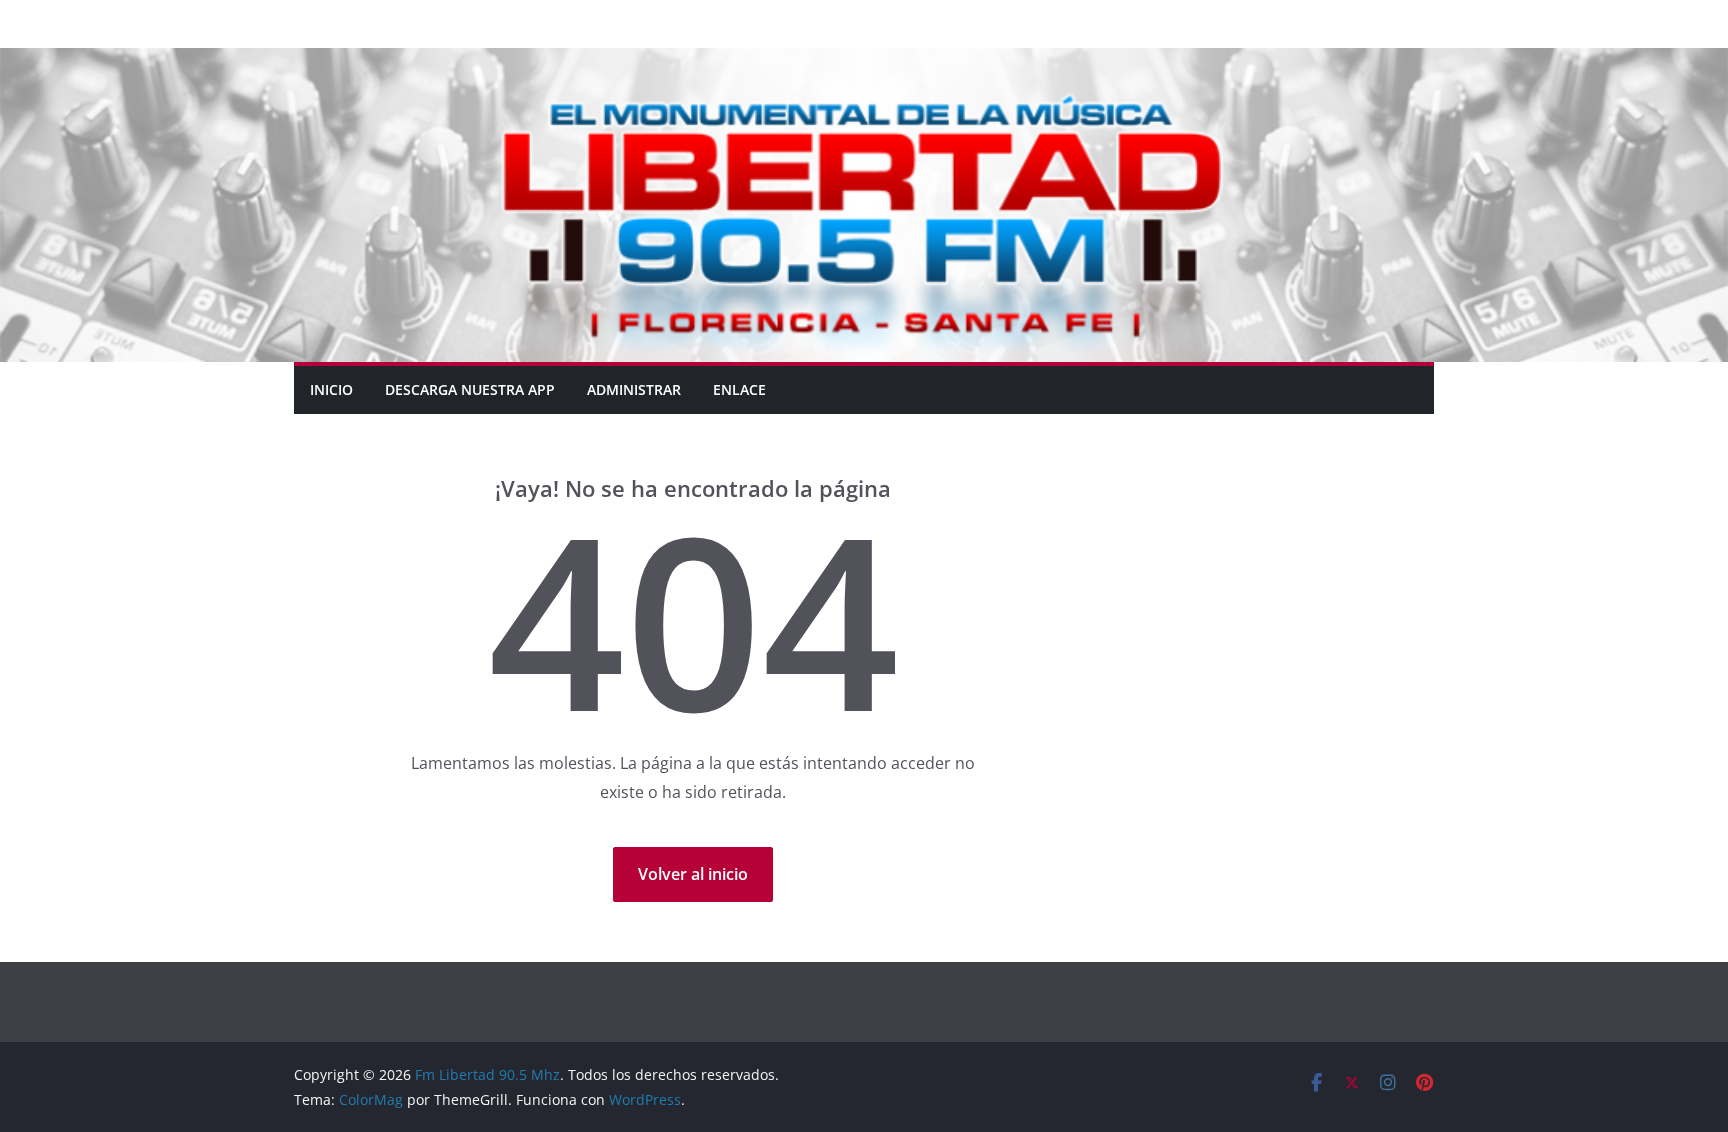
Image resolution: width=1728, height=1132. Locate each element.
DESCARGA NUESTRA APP (470, 389)
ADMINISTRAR (634, 389)
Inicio (331, 389)
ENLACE (739, 389)
